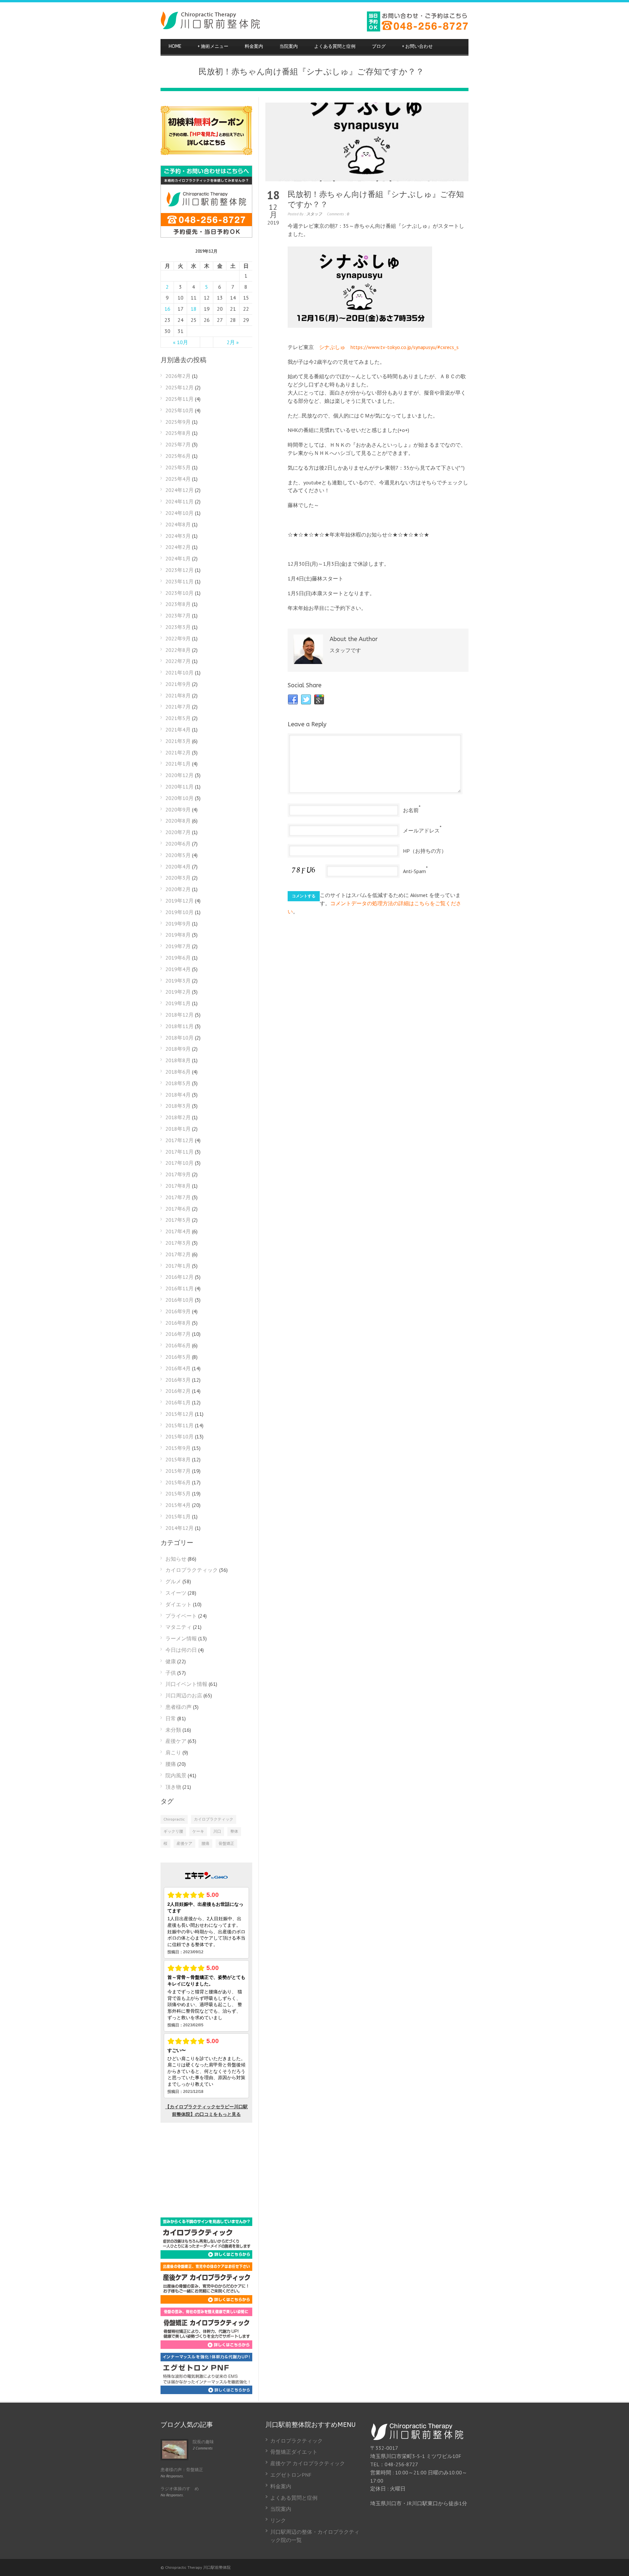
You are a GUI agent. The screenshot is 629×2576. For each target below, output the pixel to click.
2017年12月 (180, 1140)
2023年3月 (178, 627)
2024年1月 (178, 558)
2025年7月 (178, 444)
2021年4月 (178, 730)
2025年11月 (180, 399)
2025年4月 (178, 479)
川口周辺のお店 (184, 1695)
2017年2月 (178, 1254)
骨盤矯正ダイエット (294, 2452)
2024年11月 (180, 501)
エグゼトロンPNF (291, 2475)
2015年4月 (178, 1505)
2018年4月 (178, 1095)
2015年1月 (178, 1516)
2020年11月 (180, 787)
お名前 (411, 810)
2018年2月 (178, 1117)
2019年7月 (178, 946)
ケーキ (198, 1831)
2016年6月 (178, 1345)
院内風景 (176, 1775)
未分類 (173, 1730)
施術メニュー (213, 46)
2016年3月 (178, 1380)
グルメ (173, 1581)
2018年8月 (178, 1060)
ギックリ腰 (173, 1831)
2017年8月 (178, 1186)
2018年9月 (178, 1049)
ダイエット (179, 1604)
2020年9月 (178, 810)
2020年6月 (178, 844)
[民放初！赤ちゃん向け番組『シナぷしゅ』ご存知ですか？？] (367, 142)
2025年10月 (180, 410)
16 (167, 309)
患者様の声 (179, 1707)
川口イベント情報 (186, 1684)
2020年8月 (178, 821)
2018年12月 (180, 1015)
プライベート (181, 1616)
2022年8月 (178, 650)
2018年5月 (178, 1083)
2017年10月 (180, 1163)
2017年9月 (178, 1174)
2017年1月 (178, 1266)
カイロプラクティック (192, 1570)
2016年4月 (178, 1368)
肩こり (173, 1752)
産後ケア (176, 1741)
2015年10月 (180, 1436)
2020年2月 (178, 889)
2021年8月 (178, 695)
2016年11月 (180, 1288)
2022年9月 (178, 638)
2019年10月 (180, 912)
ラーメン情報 (181, 1638)
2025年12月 (180, 387)
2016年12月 (180, 1277)
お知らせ (176, 1559)
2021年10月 (180, 673)
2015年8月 (178, 1459)
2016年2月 (178, 1391)
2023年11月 (180, 581)
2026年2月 (178, 376)
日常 (171, 1718)
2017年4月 (178, 1231)
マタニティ (179, 1627)
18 (194, 309)
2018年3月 (178, 1106)
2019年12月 (180, 901)
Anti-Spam (414, 871)
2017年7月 (178, 1197)
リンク (278, 2520)
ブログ (379, 46)
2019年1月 (178, 1003)
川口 (217, 1831)
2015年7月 (178, 1471)
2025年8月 (178, 433)
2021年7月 (178, 707)
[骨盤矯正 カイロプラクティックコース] (206, 2347)
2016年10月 (180, 1300)
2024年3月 (178, 536)
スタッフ (314, 214)
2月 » (233, 342)
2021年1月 (178, 764)
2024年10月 (180, 513)
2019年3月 (178, 981)
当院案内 (289, 46)
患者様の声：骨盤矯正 (182, 2470)
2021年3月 (178, 741)
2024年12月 (180, 490)
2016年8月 (178, 1323)
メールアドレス (421, 830)
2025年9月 (178, 422)
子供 (171, 1673)
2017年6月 (178, 1209)
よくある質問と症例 (335, 46)
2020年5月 (178, 855)
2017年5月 (178, 1220)
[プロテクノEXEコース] (206, 2392)
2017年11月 (180, 1152)
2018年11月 (180, 1026)
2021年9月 (178, 684)
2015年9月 (178, 1448)
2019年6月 (178, 958)
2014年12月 (180, 1528)
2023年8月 (178, 604)
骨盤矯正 (226, 1843)
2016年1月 (178, 1402)
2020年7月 (178, 832)
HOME (175, 46)
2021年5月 (178, 718)
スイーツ (176, 1593)
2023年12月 (180, 570)
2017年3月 (178, 1243)
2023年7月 (178, 615)
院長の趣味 (203, 2442)
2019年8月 (178, 935)
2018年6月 (178, 1072)
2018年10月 (180, 1038)
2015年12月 (180, 1414)
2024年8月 (178, 524)
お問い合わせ (417, 46)
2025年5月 (178, 467)
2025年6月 (178, 456)
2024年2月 (178, 547)
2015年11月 (180, 1425)
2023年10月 (180, 593)
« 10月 (181, 342)
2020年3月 (178, 878)
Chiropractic (174, 1819)
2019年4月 (178, 969)
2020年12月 (180, 775)
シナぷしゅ (332, 347)
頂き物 (173, 1787)
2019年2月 (178, 992)
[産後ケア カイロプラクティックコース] (206, 2302)
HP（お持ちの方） (425, 851)
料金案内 (254, 46)
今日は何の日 (181, 1650)
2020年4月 (178, 867)
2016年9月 (178, 1311)
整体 (234, 1831)
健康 (171, 1661)
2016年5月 (178, 1357)
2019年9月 (178, 924)
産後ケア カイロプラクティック (308, 2463)
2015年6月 (178, 1482)
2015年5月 (178, 1493)
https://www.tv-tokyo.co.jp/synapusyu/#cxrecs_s (405, 347)
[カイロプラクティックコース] (206, 2257)
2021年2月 (178, 752)
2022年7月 (178, 661)
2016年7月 (178, 1334)
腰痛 (171, 1764)
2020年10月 (180, 798)
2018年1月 (178, 1129)
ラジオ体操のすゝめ (180, 2489)
